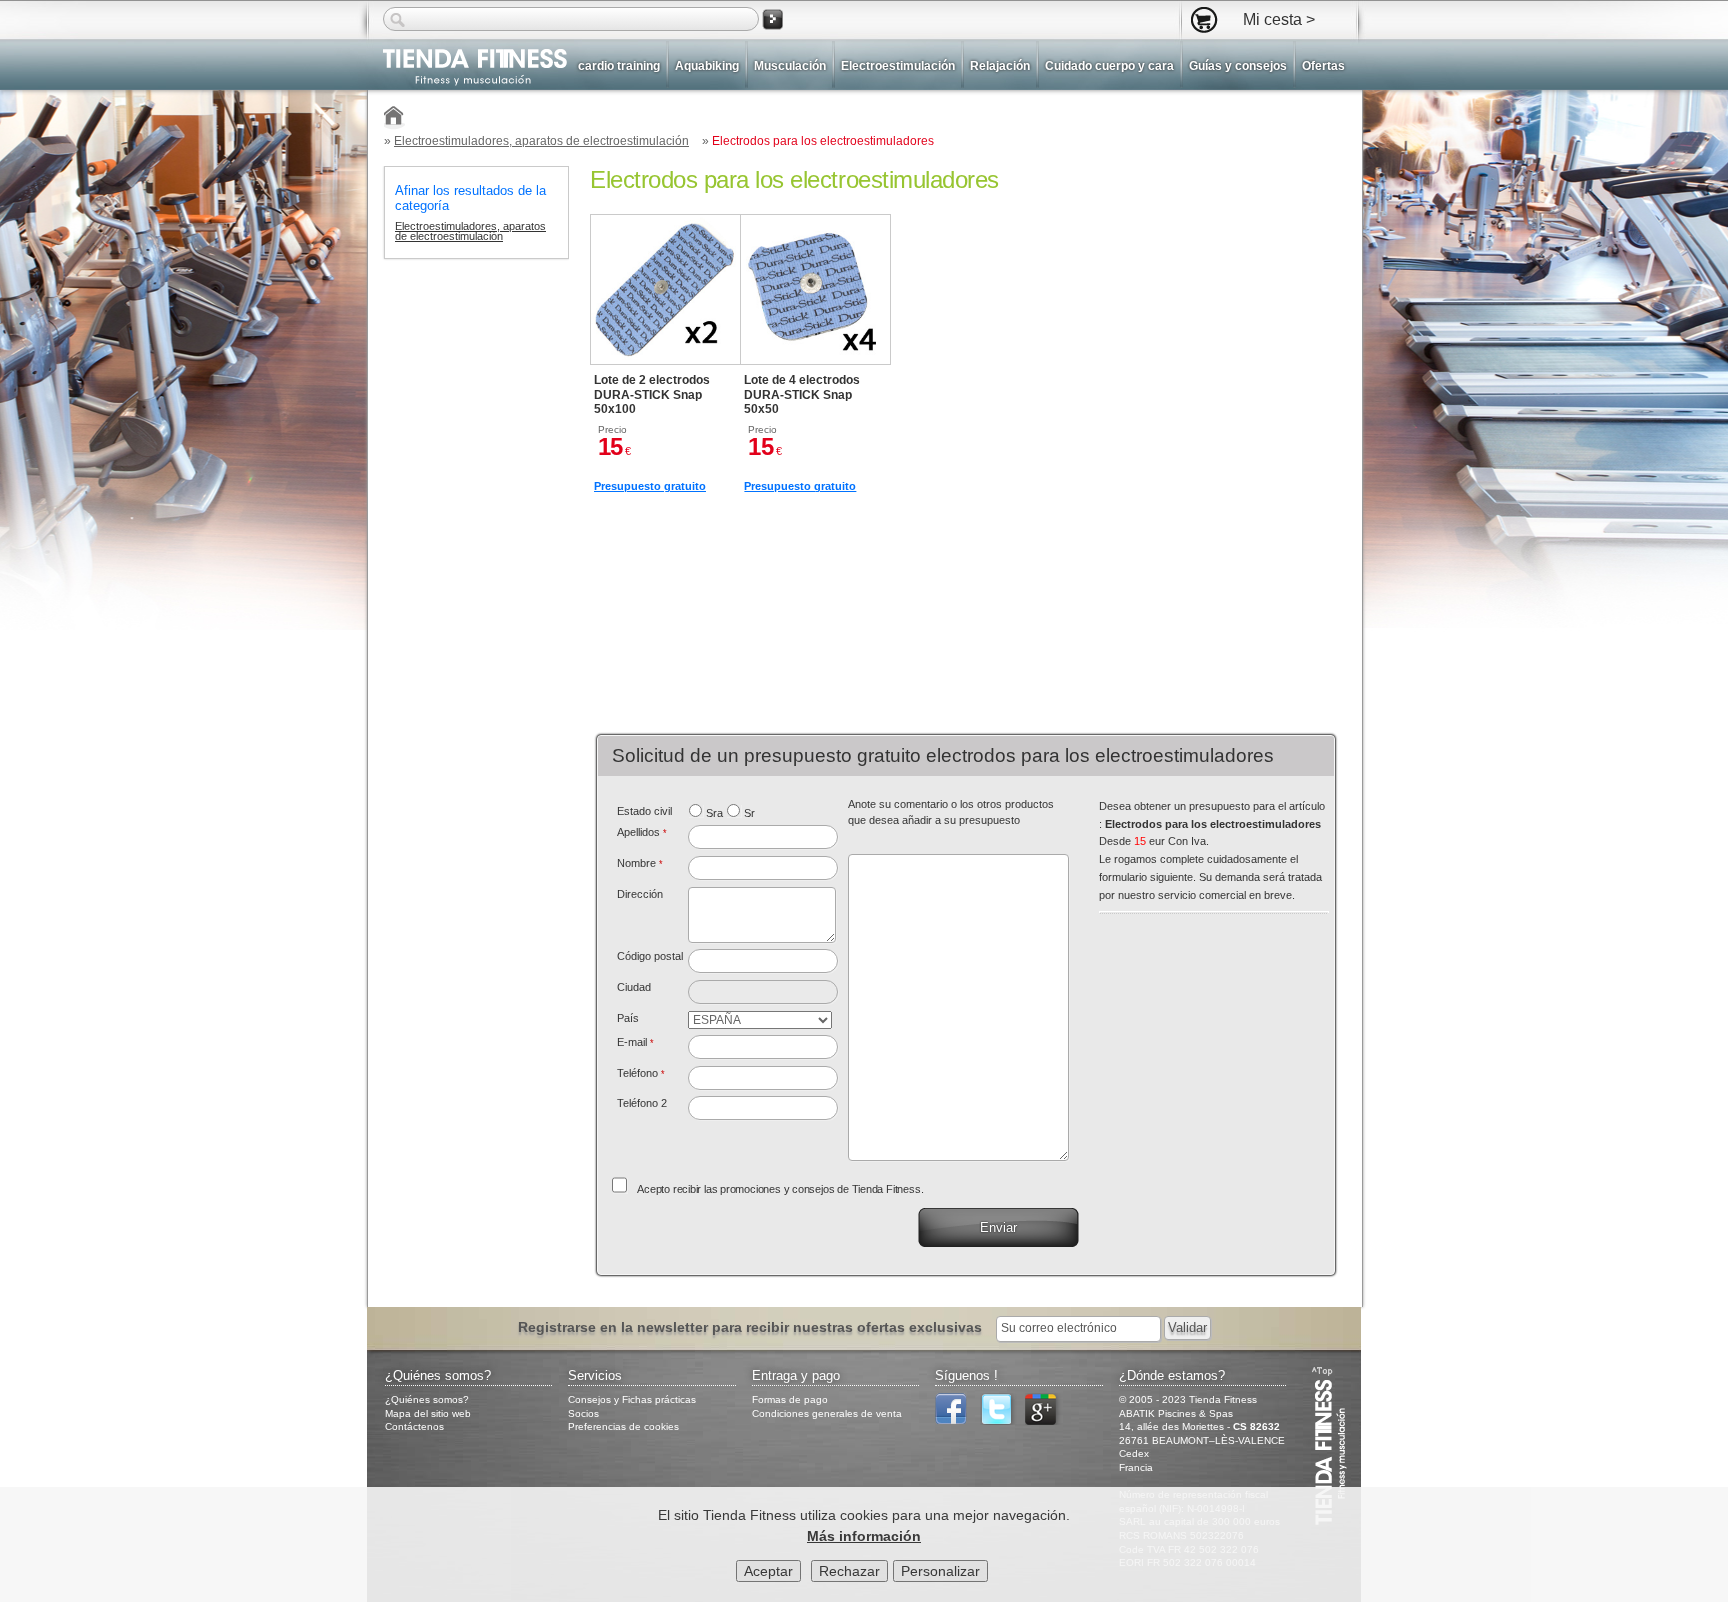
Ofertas (1323, 66)
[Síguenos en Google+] (1046, 1421)
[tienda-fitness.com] (467, 67)
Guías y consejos (1238, 66)
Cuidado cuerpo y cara (1109, 66)
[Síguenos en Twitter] (1001, 1421)
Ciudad (634, 987)
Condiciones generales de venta (827, 1413)
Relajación (1000, 66)
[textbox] (763, 961)
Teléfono (641, 1073)
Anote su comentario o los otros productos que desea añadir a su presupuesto (951, 812)
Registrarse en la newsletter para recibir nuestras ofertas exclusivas (752, 1327)
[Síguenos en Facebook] (956, 1421)
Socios (583, 1413)
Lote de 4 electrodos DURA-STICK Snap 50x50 (802, 394)
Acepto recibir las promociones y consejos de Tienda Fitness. (780, 1189)
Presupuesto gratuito (650, 486)
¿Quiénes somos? (427, 1399)
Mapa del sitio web (428, 1413)
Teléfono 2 (642, 1103)
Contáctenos (414, 1426)
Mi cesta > (1279, 19)
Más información (864, 1536)
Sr (749, 813)
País (628, 1018)
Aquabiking (707, 66)
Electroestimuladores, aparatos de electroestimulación (541, 141)
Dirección (640, 894)
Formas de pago (790, 1399)
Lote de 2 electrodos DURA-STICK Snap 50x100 (652, 394)
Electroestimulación (898, 66)
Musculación (790, 66)
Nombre (640, 863)
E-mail (635, 1042)
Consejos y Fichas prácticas (632, 1399)
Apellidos (642, 832)
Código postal (650, 956)
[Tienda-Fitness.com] (394, 118)
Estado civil (644, 811)
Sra (714, 813)
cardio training (619, 66)
